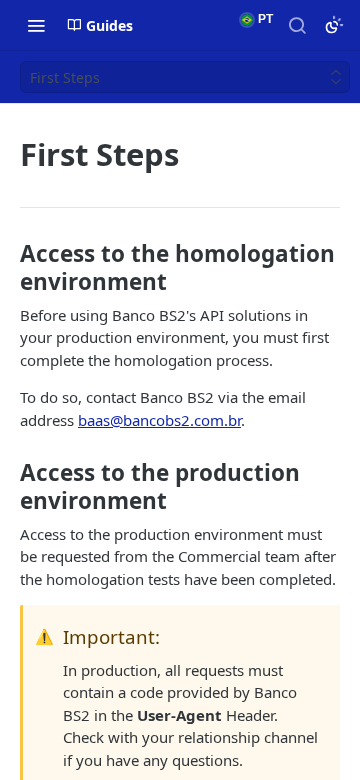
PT (264, 19)
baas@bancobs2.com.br (159, 420)
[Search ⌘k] (297, 25)
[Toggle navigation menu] (36, 25)
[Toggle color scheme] (334, 25)
